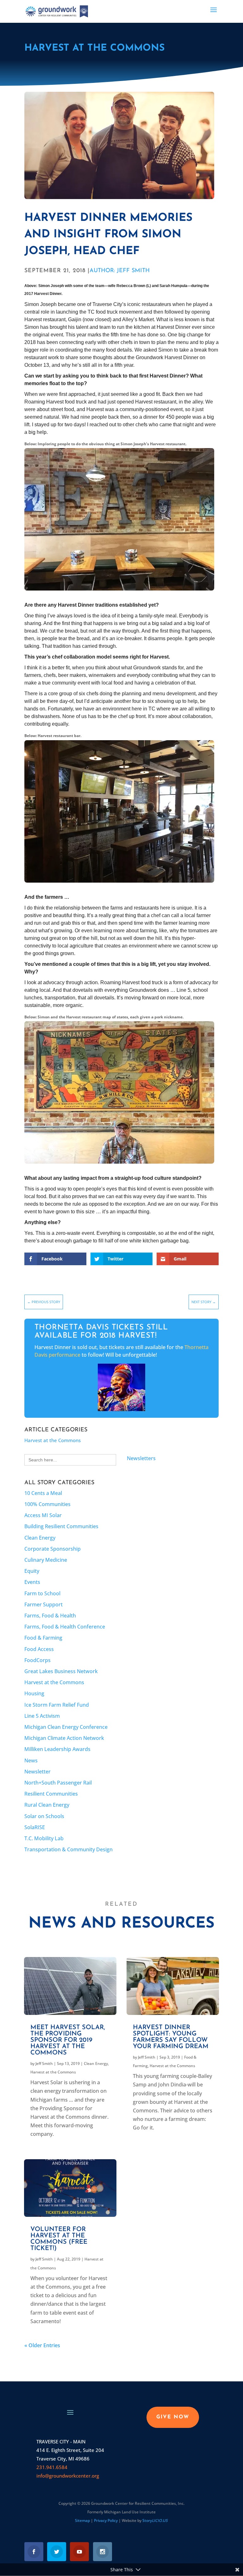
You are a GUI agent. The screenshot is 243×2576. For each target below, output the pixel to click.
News (31, 1760)
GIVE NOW (173, 2417)
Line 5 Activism (42, 1716)
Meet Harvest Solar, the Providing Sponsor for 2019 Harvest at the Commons (68, 2040)
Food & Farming (43, 1638)
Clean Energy (40, 1538)
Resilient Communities (51, 1794)
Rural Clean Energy (47, 1805)
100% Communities (47, 1504)
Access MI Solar (43, 1515)
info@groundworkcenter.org (68, 2476)
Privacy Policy (106, 2520)
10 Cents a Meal (43, 1493)
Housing (34, 1693)
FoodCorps (37, 1660)
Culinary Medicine (46, 1560)
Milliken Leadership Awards (57, 1749)
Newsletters (141, 1458)
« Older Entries (42, 2345)
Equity (32, 1571)
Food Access (39, 1649)
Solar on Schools (44, 1816)
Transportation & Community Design (69, 1849)
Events (32, 1582)
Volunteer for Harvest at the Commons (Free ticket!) (59, 2239)
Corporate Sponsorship (53, 1549)
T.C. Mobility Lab (44, 1838)
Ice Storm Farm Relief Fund (57, 1705)
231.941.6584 (52, 2467)
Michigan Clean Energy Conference (66, 1727)
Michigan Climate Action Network (64, 1738)
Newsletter (37, 1772)
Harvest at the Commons (94, 48)
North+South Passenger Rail (58, 1783)
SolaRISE (35, 1827)
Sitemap (82, 2520)
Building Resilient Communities (61, 1526)
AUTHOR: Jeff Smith (120, 271)
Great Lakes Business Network (61, 1671)
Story (155, 2520)
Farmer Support (44, 1604)
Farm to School (42, 1593)
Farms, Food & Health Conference (65, 1627)
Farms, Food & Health (50, 1616)
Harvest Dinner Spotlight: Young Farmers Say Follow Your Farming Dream (171, 2037)
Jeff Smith (44, 2063)
